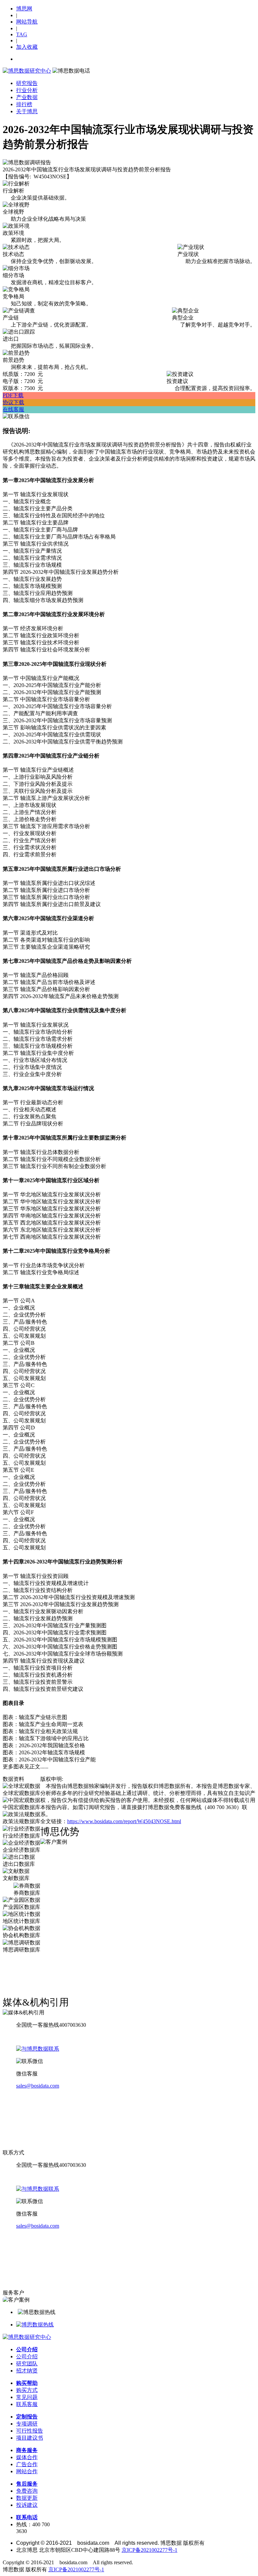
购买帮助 (27, 2383)
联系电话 (27, 2517)
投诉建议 (27, 2505)
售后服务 (27, 2484)
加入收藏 (27, 47)
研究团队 (27, 2364)
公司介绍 (27, 2349)
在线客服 (13, 409)
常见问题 (27, 2397)
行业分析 (27, 90)
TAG (22, 34)
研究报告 (27, 83)
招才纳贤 (27, 2371)
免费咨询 (27, 2491)
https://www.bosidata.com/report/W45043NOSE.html (124, 1821)
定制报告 (27, 2417)
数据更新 (27, 2498)
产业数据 (27, 97)
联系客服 (27, 2404)
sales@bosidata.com (38, 2086)
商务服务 (27, 2450)
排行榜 (24, 104)
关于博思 (27, 111)
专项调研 (27, 2424)
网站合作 (27, 2471)
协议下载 (13, 402)
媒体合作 (27, 2457)
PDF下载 (13, 395)
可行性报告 (30, 2431)
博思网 (24, 9)
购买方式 (27, 2390)
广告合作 (27, 2464)
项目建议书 (30, 2438)
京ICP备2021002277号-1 (149, 2550)
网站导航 (27, 22)
